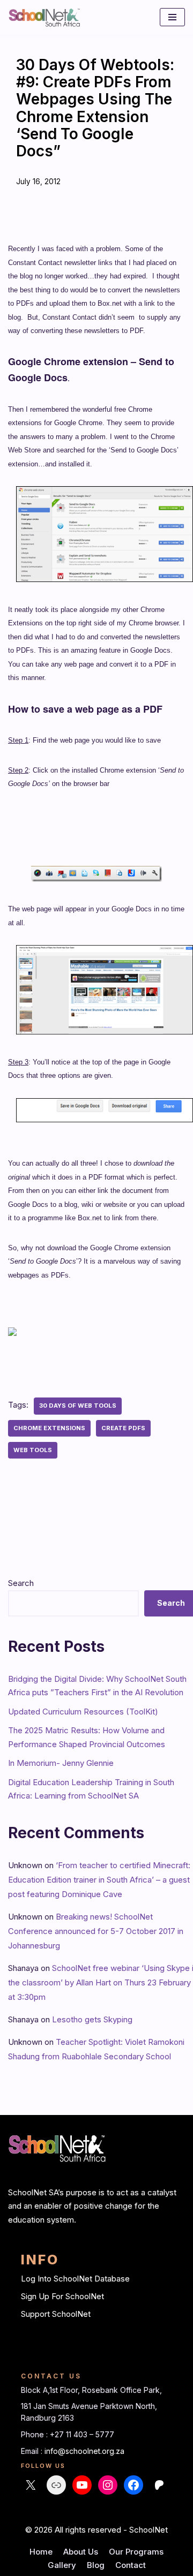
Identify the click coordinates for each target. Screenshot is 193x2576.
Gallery (62, 2565)
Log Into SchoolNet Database (75, 2279)
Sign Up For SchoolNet (62, 2296)
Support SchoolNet (56, 2314)
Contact (131, 2565)
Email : (33, 2451)
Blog (96, 2565)
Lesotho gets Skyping (92, 2019)
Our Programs (136, 2552)
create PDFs (123, 1428)
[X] (31, 2485)
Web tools (33, 1450)
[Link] (56, 2485)
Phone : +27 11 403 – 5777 (68, 2434)
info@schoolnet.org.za (84, 2451)
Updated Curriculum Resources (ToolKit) (83, 1712)
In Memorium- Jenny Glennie (61, 1763)
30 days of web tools (78, 1406)
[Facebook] (133, 2485)
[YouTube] (82, 2485)
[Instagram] (108, 2485)
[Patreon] (159, 2485)
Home (41, 2552)
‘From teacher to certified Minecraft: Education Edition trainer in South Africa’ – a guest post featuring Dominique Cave (99, 1880)
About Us (81, 2552)
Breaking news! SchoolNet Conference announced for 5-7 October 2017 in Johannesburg (96, 1931)
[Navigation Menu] (172, 17)
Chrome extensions (49, 1428)
